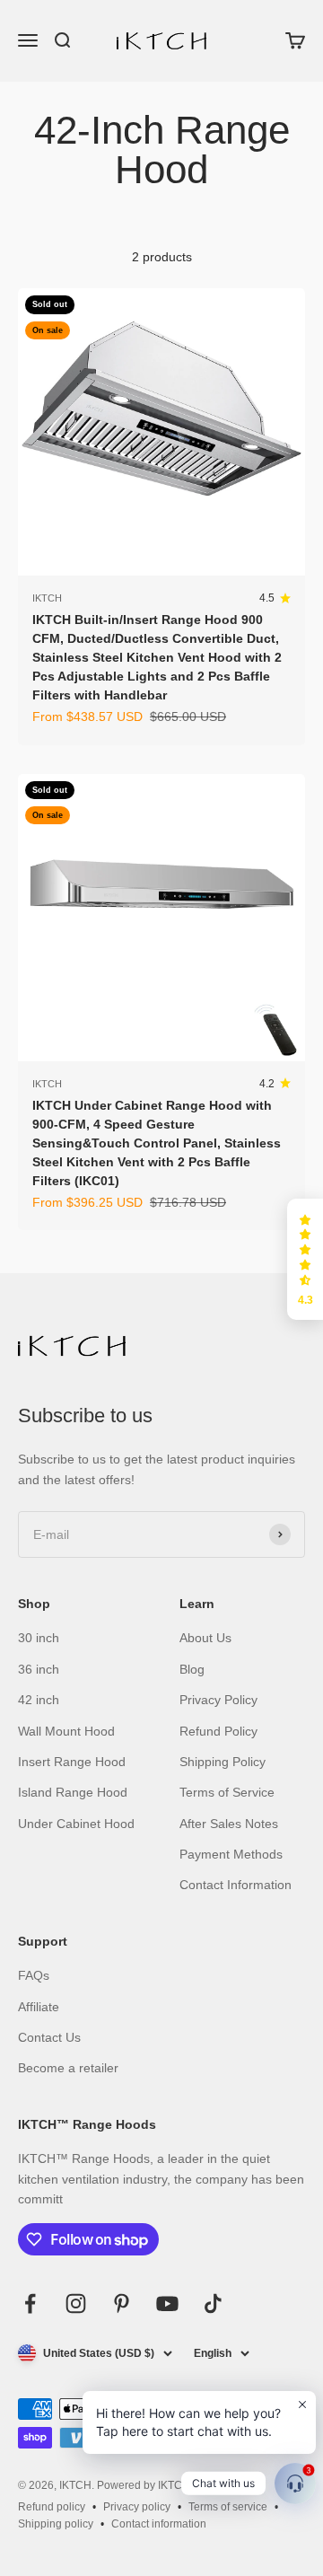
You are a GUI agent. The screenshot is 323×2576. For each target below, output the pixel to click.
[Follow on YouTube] (167, 2303)
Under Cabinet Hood (76, 1824)
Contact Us (49, 2037)
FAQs (34, 1975)
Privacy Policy (218, 1700)
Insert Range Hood (72, 1762)
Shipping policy (56, 2524)
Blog (192, 1669)
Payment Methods (231, 1854)
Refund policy (52, 2507)
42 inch (39, 1700)
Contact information (159, 2524)
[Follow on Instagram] (76, 2303)
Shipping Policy (223, 1762)
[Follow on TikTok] (213, 2303)
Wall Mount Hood (66, 1731)
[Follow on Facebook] (30, 2303)
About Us (205, 1638)
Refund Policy (218, 1731)
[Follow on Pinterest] (122, 2303)
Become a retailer (68, 2068)
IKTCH (47, 598)
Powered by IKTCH (144, 2485)
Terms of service (228, 2507)
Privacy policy (137, 2507)
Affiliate (39, 2007)
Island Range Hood (73, 1792)
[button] (305, 1260)
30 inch (39, 1638)
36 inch (39, 1669)
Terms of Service (227, 1792)
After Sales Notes (229, 1824)
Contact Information (236, 1885)
